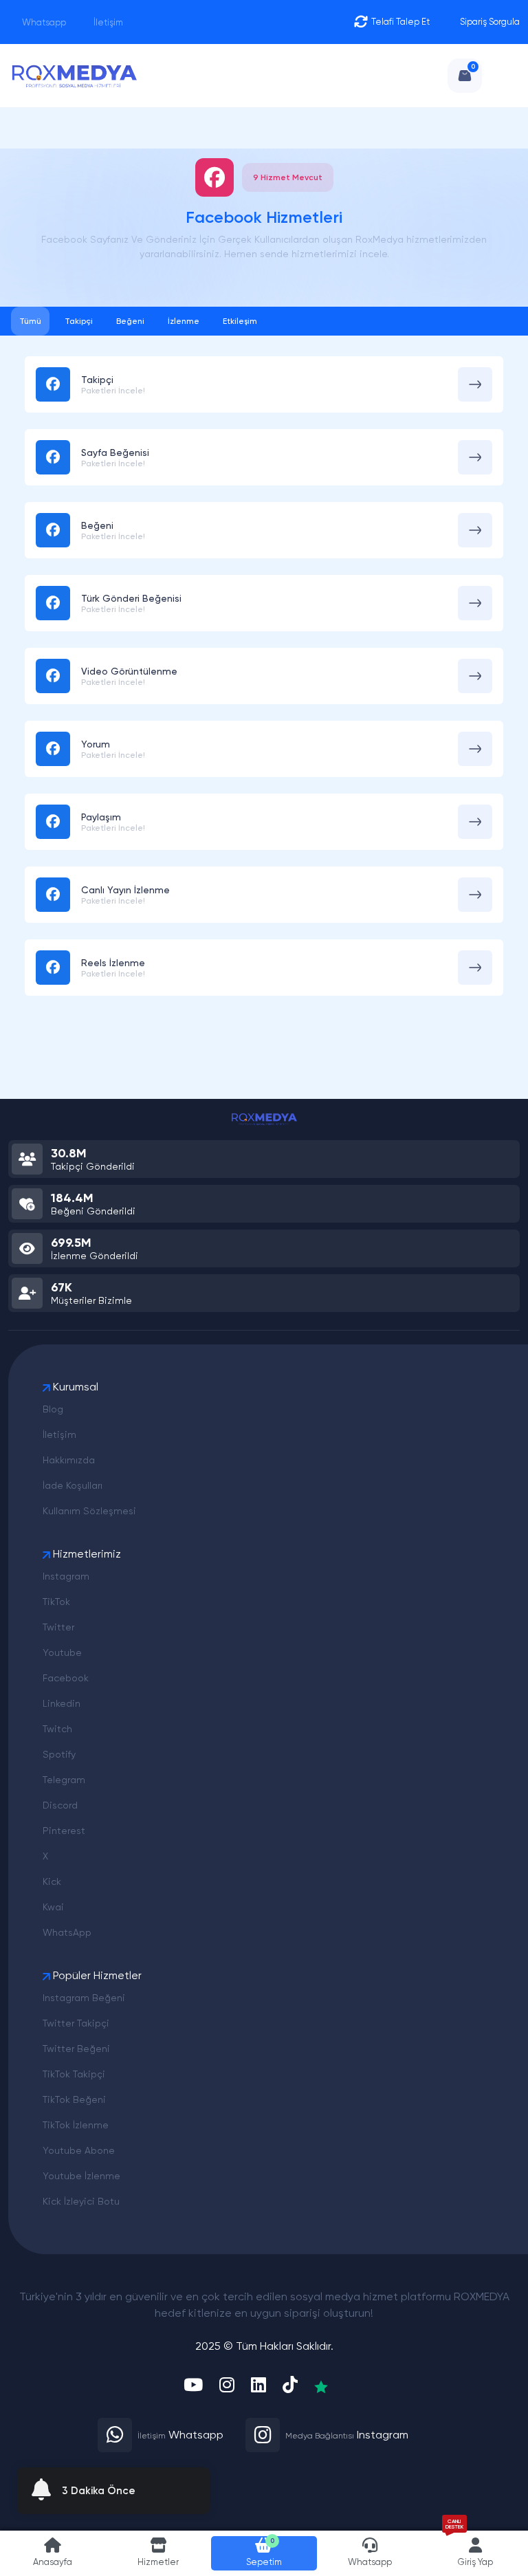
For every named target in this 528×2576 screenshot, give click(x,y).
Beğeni (130, 321)
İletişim (107, 22)
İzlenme (184, 321)
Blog (53, 1409)
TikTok (56, 1602)
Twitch (57, 1729)
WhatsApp (67, 1932)
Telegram (64, 1780)
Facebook (66, 1678)
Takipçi (79, 321)
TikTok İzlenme (76, 2125)
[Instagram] (227, 2386)
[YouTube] (193, 2386)
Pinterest (64, 1831)
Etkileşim (240, 321)
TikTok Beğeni (74, 2099)
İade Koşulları (73, 1485)
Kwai (53, 1907)
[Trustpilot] (321, 2386)
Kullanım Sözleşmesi (89, 1511)
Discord (60, 1805)
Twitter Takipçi (76, 2023)
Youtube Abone (79, 2150)
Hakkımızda (69, 1460)
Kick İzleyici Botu (81, 2201)
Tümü (30, 321)
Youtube (62, 1652)
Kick (52, 1881)
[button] (159, 2553)
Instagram (66, 1576)
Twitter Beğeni (76, 2049)
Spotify (59, 1754)
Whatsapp (43, 22)
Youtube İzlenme (81, 2176)
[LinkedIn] (258, 2386)
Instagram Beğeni (84, 1998)
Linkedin (62, 1703)
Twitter (58, 1627)
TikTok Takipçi (74, 2074)
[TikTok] (290, 2386)
